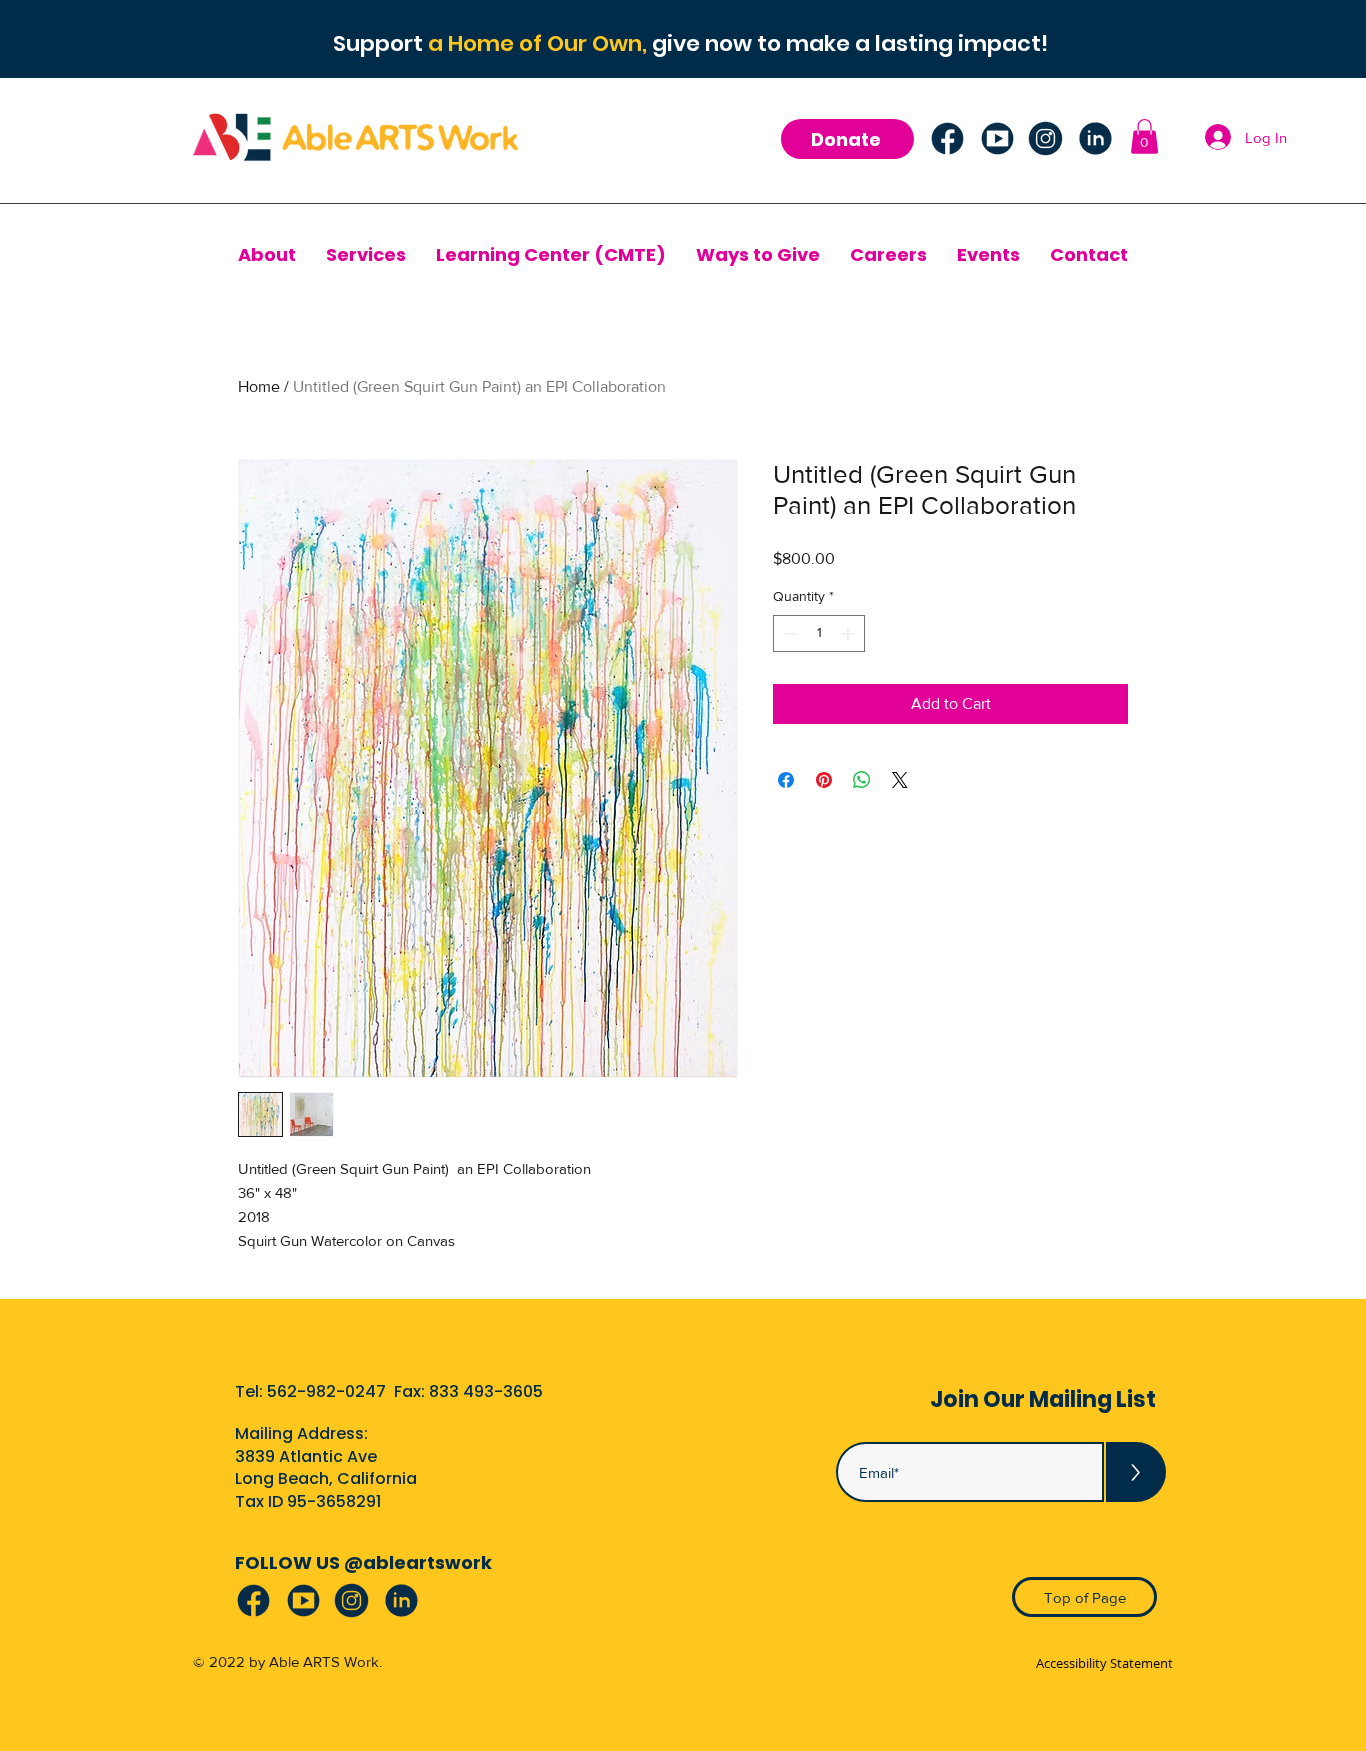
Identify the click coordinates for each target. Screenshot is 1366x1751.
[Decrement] (788, 633)
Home (259, 386)
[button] (1144, 136)
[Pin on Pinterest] (824, 780)
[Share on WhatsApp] (862, 780)
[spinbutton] (819, 633)
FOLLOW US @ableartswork (363, 1562)
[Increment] (849, 633)
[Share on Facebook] (786, 780)
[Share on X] (900, 780)
